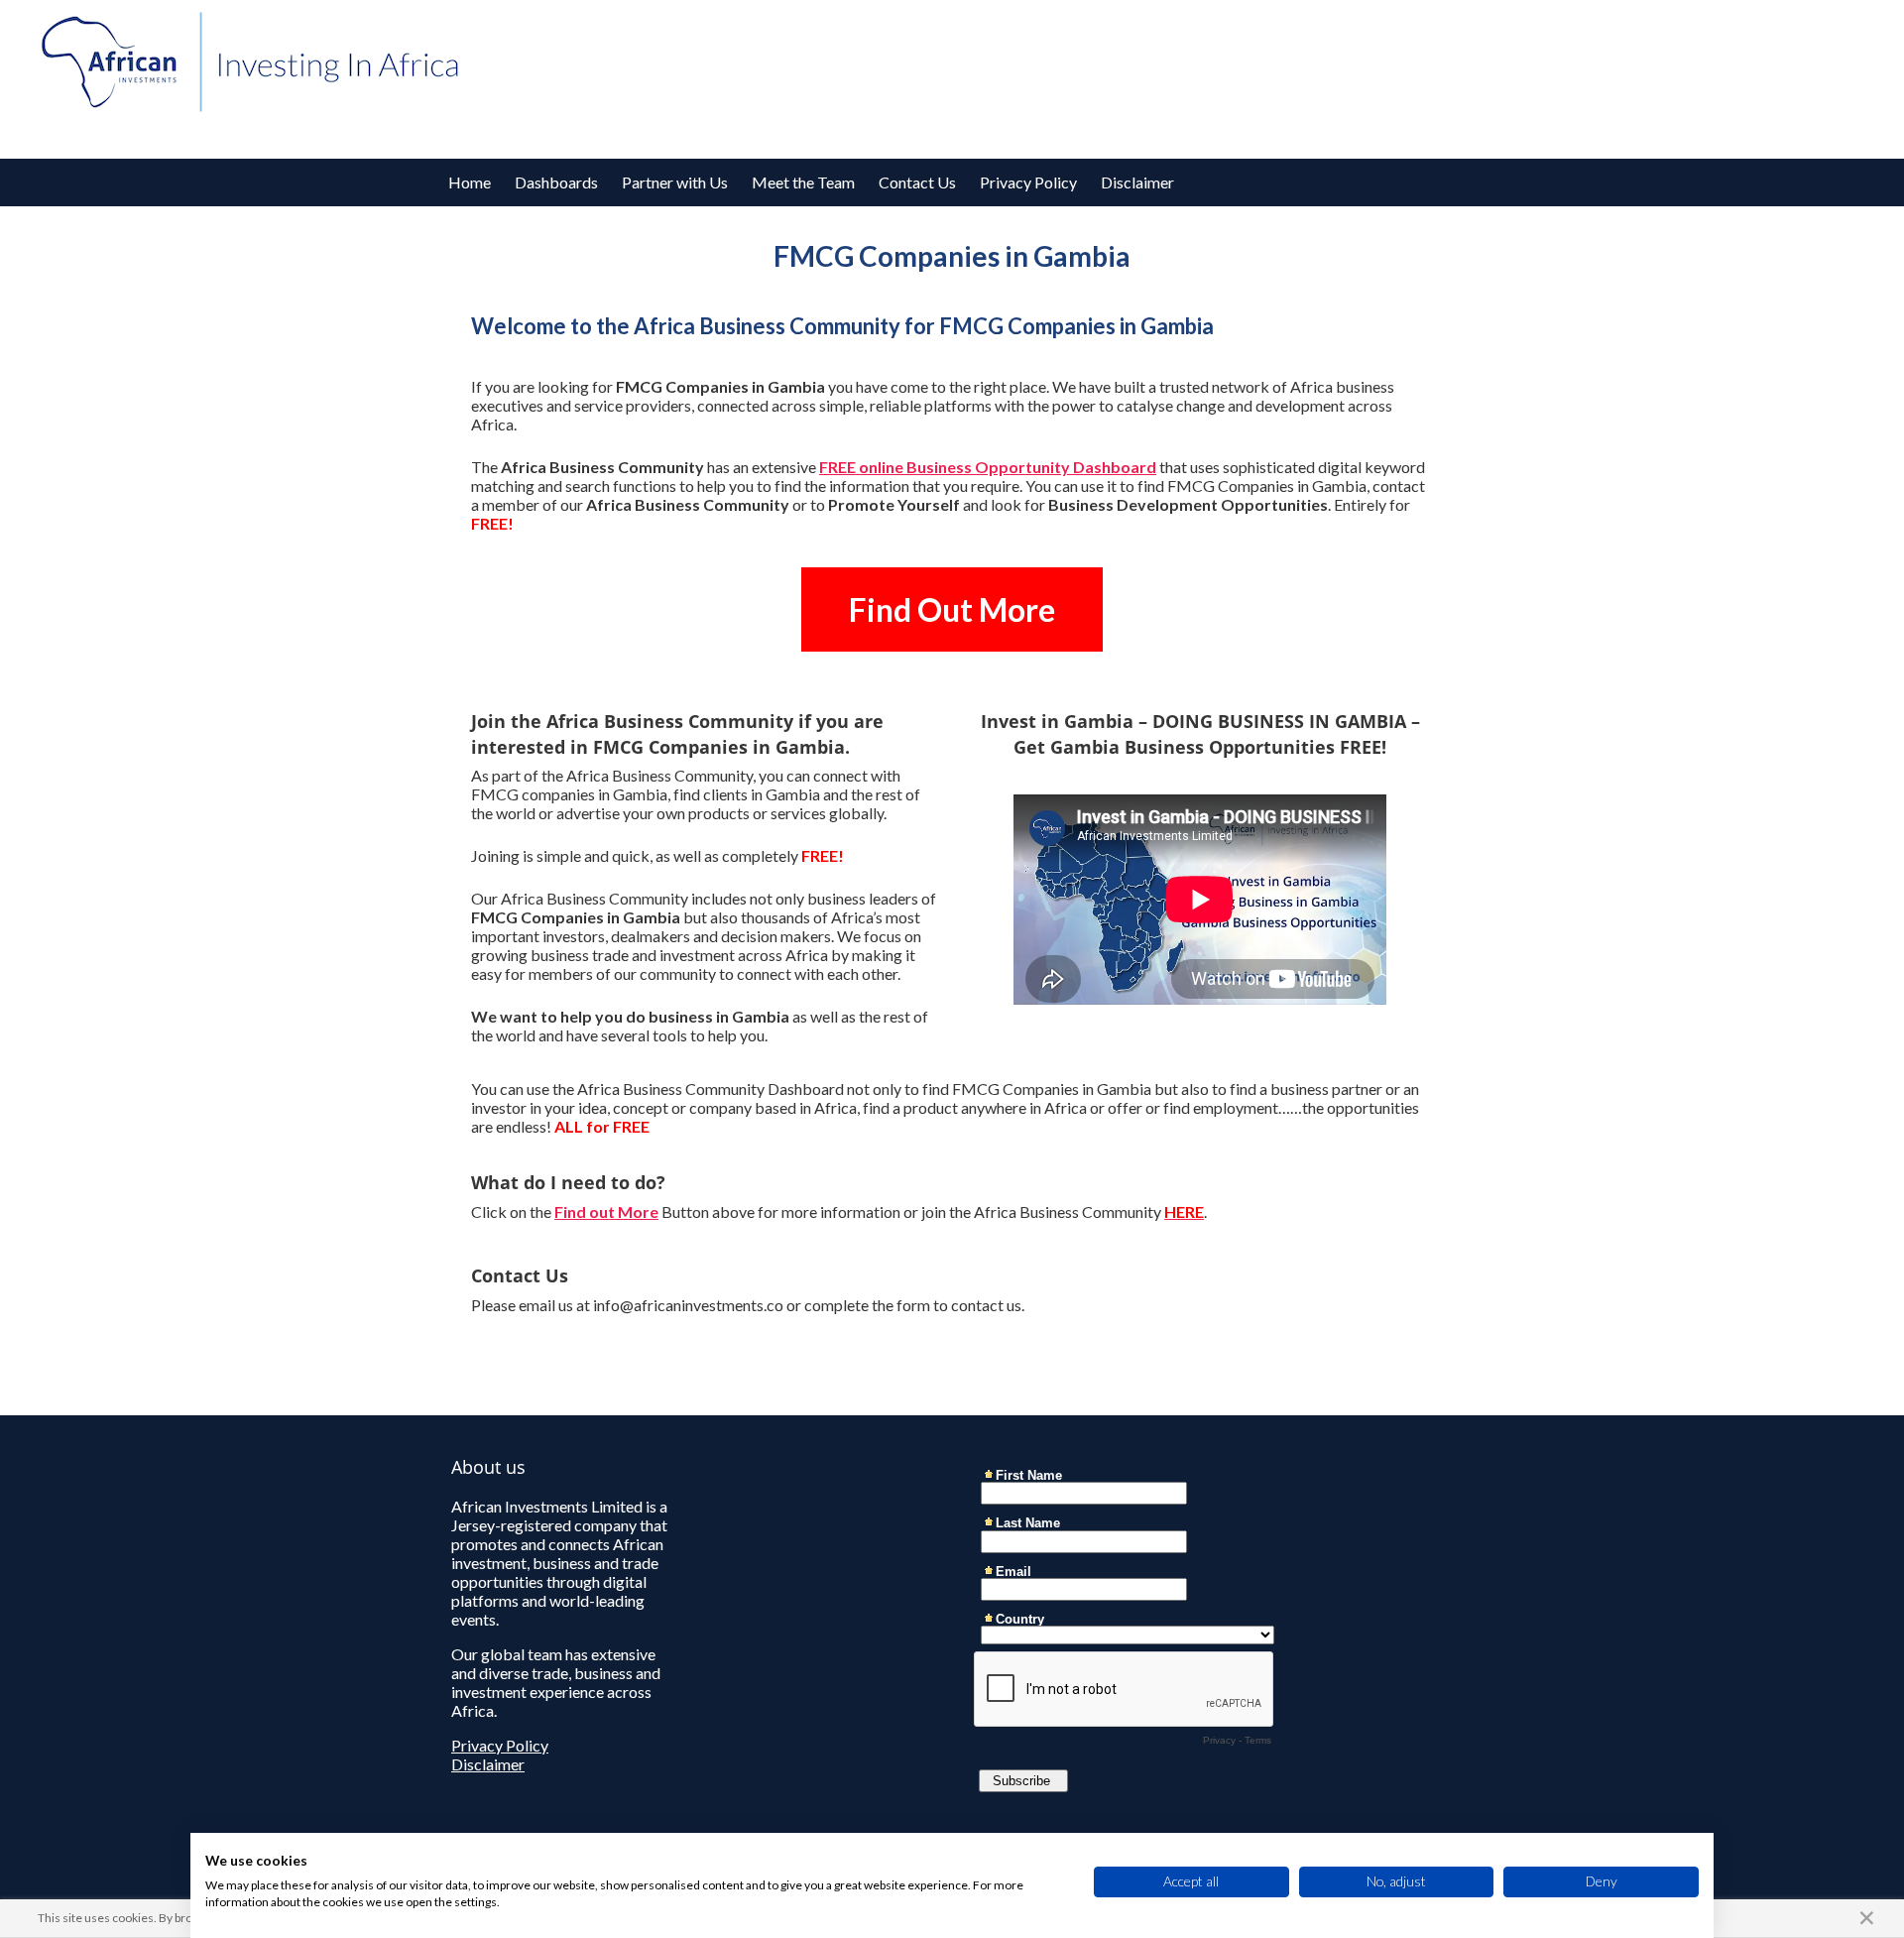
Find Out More (952, 609)
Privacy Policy (1028, 182)
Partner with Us (675, 182)
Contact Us (917, 182)
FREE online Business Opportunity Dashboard (988, 467)
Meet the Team (803, 182)
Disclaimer (1137, 182)
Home (470, 182)
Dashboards (556, 182)
